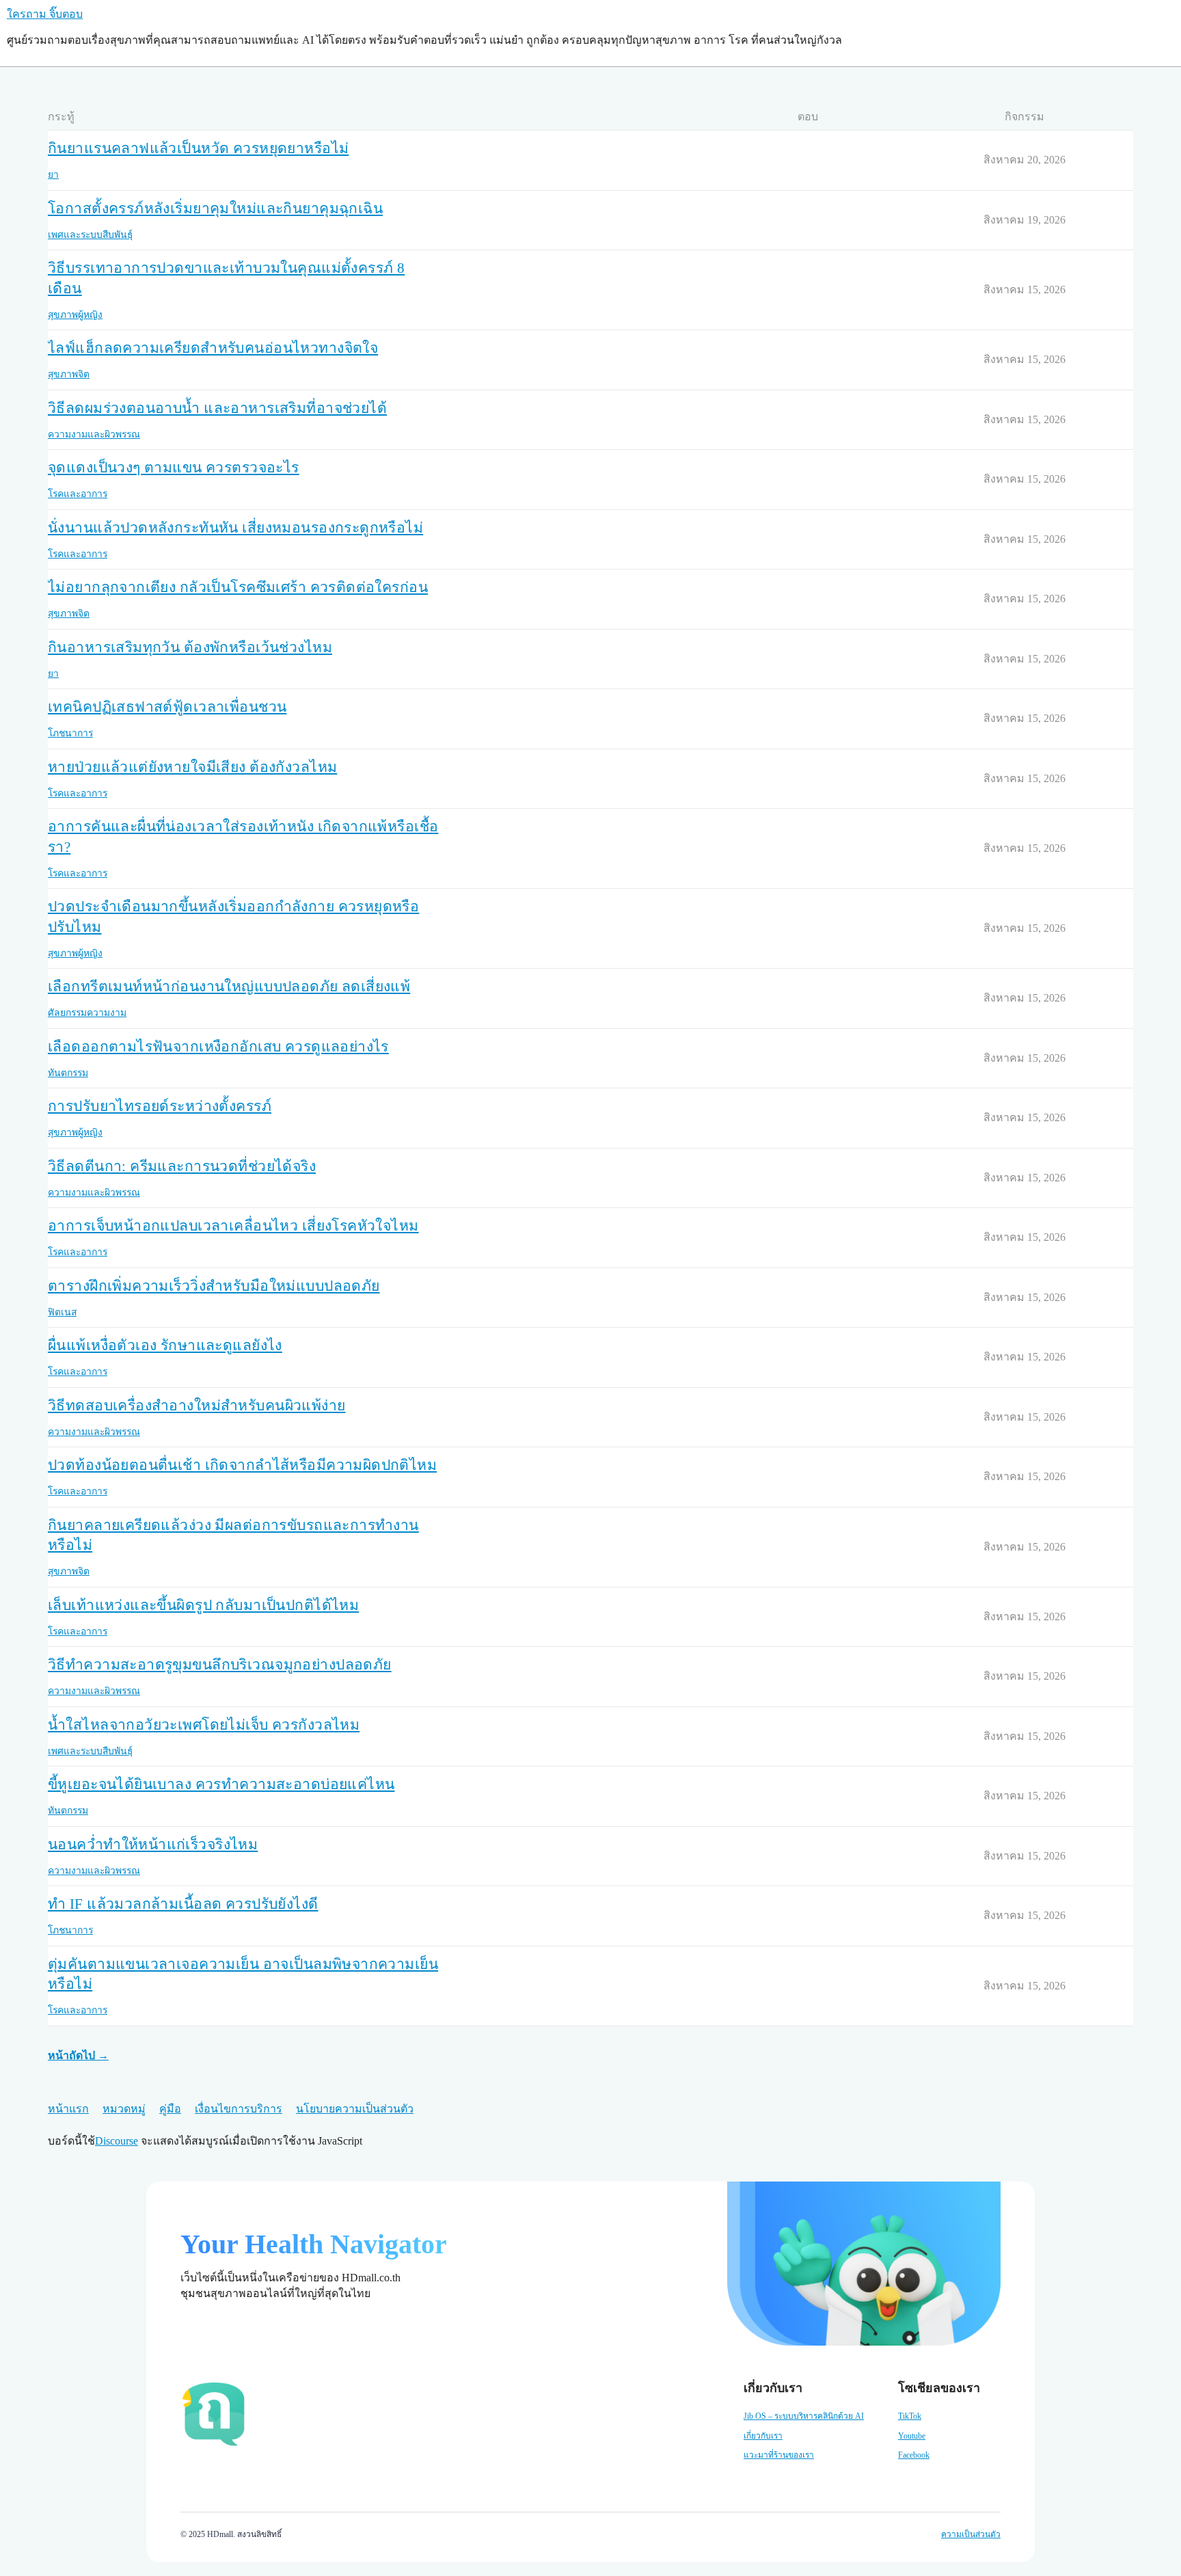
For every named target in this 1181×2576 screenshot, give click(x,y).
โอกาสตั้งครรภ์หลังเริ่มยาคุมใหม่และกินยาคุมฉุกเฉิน (215, 209)
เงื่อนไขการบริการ (239, 2109)
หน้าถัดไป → (78, 2055)
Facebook (914, 2455)
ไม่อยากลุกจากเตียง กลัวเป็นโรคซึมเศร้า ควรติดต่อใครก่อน (238, 587)
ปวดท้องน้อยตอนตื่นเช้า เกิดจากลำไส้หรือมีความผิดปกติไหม (242, 1465)
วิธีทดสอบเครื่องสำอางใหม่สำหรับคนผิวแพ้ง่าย (197, 1406)
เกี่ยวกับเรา (763, 2436)
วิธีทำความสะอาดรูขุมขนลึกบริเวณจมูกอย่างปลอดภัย (220, 1665)
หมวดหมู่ (124, 2109)
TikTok (910, 2416)
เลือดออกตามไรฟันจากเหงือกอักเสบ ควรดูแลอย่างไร (218, 1047)
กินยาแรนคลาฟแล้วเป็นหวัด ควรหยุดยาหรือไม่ (198, 148)
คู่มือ (170, 2109)
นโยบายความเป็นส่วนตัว (355, 2109)
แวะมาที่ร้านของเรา (779, 2455)
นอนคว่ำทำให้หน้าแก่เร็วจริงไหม (153, 1844)
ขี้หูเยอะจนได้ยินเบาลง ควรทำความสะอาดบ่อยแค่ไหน (221, 1784)
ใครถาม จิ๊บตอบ (45, 14)
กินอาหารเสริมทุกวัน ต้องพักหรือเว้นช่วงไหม (190, 647)
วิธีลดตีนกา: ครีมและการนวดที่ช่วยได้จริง (182, 1166)
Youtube (912, 2436)
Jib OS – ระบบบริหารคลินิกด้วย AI (804, 2416)
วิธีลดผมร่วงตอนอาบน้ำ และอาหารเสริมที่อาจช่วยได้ (217, 408)
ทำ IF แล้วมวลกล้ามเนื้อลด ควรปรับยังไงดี (183, 1904)
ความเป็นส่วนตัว (971, 2534)
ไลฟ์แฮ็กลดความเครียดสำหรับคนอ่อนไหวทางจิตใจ (213, 348)
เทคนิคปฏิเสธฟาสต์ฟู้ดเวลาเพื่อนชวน (167, 707)
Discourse (117, 2141)
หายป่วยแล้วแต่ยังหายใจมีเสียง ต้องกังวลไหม (192, 767)
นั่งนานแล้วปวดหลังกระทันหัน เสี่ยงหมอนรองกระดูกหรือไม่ (235, 528)
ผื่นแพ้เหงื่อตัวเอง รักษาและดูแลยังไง (165, 1345)
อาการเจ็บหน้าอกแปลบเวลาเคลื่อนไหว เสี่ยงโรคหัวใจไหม (233, 1226)
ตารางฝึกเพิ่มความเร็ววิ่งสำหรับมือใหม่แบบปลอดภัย (214, 1286)
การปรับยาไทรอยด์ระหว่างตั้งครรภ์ (160, 1106)
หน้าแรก (68, 2109)
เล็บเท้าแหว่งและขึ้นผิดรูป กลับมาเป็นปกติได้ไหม (203, 1605)
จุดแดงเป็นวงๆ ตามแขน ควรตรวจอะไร (174, 468)
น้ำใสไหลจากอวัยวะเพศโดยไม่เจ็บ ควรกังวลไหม (204, 1725)
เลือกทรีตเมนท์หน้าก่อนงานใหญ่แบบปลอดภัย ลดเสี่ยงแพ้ (229, 987)
